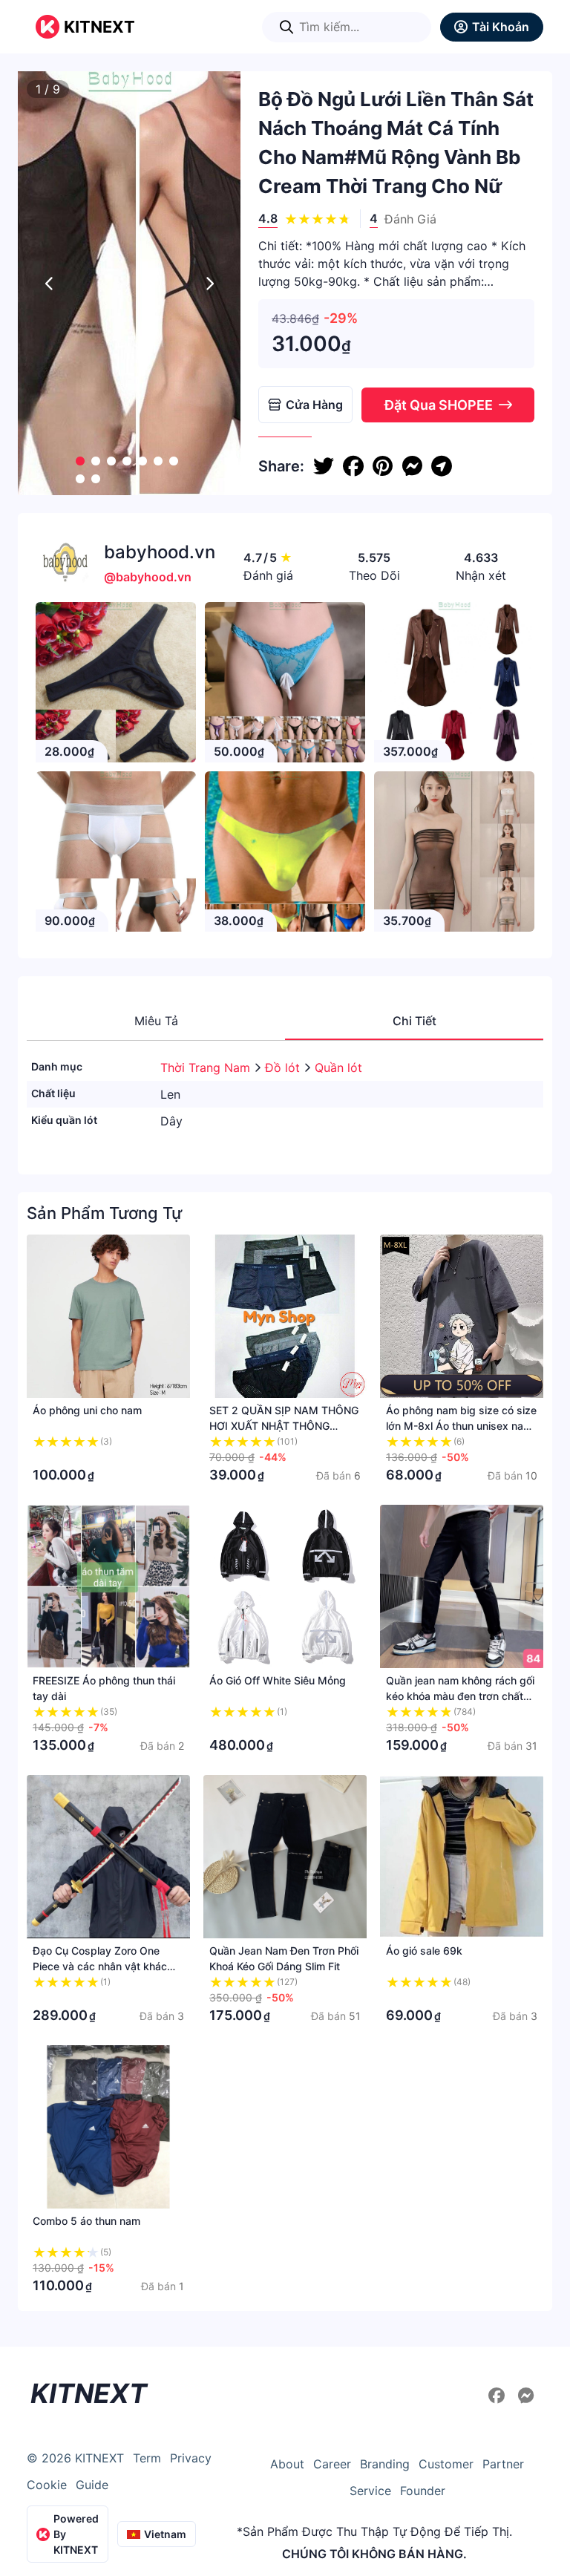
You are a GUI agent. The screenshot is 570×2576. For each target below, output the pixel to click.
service (370, 2491)
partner (503, 2464)
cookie (47, 2485)
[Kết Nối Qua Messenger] (526, 2396)
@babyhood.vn (148, 577)
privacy (191, 2458)
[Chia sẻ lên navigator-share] (442, 466)
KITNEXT (99, 27)
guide (92, 2485)
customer (446, 2464)
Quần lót (338, 1068)
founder (423, 2491)
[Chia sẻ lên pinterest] (383, 466)
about (287, 2464)
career (332, 2464)
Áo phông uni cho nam (87, 1410)
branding (385, 2464)
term (147, 2458)
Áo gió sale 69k (424, 1951)
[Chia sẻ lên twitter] (324, 466)
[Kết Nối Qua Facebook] (499, 2396)
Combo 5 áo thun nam (86, 2221)
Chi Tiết (415, 1021)
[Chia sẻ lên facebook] (353, 466)
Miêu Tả (156, 1021)
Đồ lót (284, 1068)
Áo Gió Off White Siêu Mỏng (278, 1680)
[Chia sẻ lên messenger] (412, 466)
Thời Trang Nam (207, 1068)
